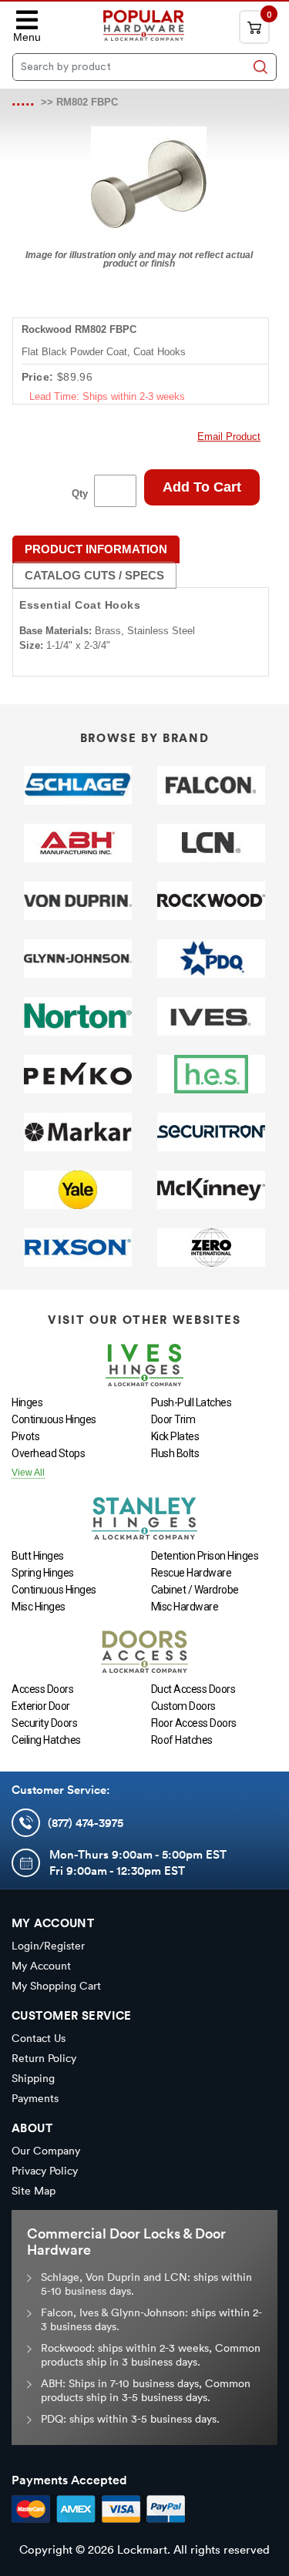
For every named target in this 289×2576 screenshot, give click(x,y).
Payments (35, 2098)
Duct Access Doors (193, 1689)
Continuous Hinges (54, 1419)
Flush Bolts (175, 1453)
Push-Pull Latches (192, 1402)
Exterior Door (41, 1706)
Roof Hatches (182, 1740)
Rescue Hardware (192, 1573)
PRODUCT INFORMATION (96, 549)
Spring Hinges (43, 1573)
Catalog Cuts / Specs (94, 575)
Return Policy (44, 2058)
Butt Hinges (38, 1556)
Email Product (229, 437)
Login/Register (48, 1946)
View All (28, 1473)
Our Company (46, 2151)
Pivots (25, 1436)
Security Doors (44, 1723)
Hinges (27, 1402)
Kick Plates (175, 1436)
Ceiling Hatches (46, 1740)
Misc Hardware (185, 1607)
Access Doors (42, 1689)
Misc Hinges (39, 1607)
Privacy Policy (45, 2171)
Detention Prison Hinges (205, 1556)
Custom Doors (183, 1706)
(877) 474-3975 (86, 1823)
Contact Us (39, 2038)
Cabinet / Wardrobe (195, 1590)
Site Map (34, 2191)
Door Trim (173, 1419)
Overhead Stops (48, 1453)
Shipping (33, 2078)
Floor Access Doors (194, 1723)
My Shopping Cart (56, 1986)
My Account (41, 1966)
